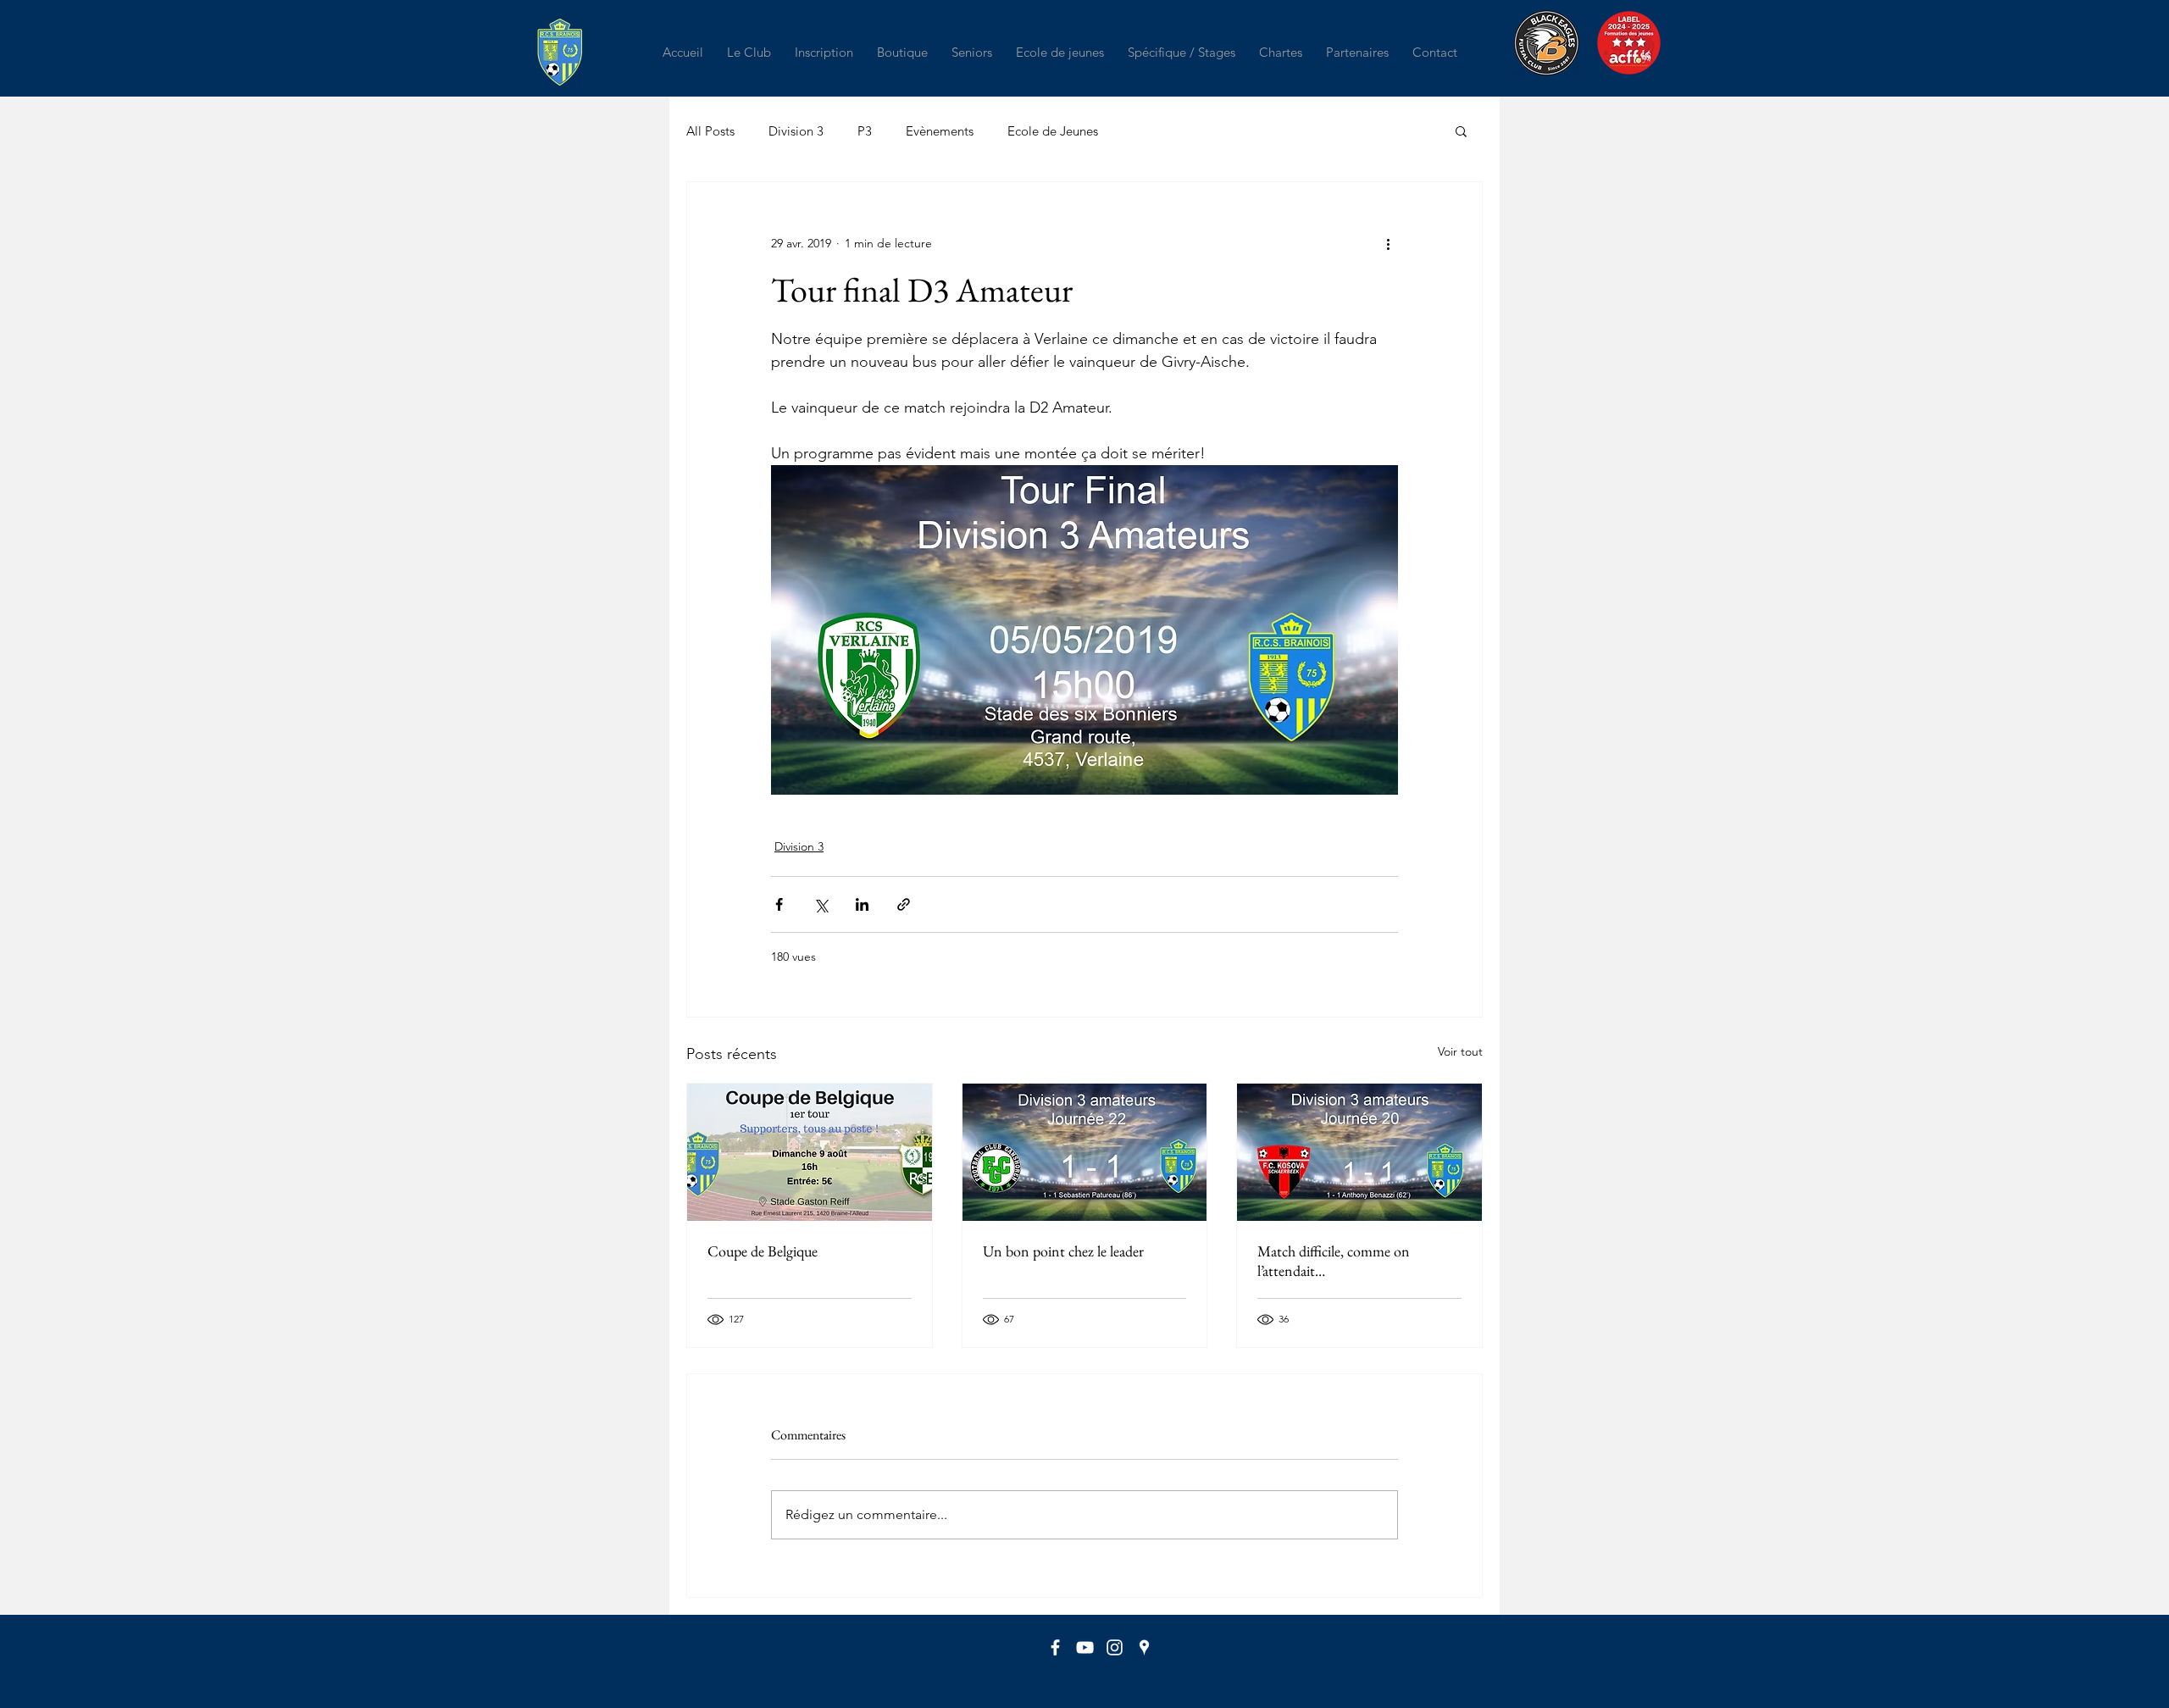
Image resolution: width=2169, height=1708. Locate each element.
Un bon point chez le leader (1063, 1251)
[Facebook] (1055, 1647)
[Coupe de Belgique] (810, 1152)
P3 (865, 131)
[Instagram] (1115, 1647)
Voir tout (1460, 1051)
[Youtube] (1085, 1647)
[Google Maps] (1144, 1647)
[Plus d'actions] (1388, 243)
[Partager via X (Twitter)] (821, 904)
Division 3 (796, 131)
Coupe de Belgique (763, 1251)
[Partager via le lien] (904, 904)
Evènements (940, 131)
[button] (749, 52)
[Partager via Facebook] (779, 904)
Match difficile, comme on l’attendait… (1334, 1261)
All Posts (710, 131)
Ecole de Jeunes (1053, 131)
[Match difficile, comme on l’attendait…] (1359, 1152)
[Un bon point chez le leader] (1085, 1152)
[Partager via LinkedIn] (862, 904)
